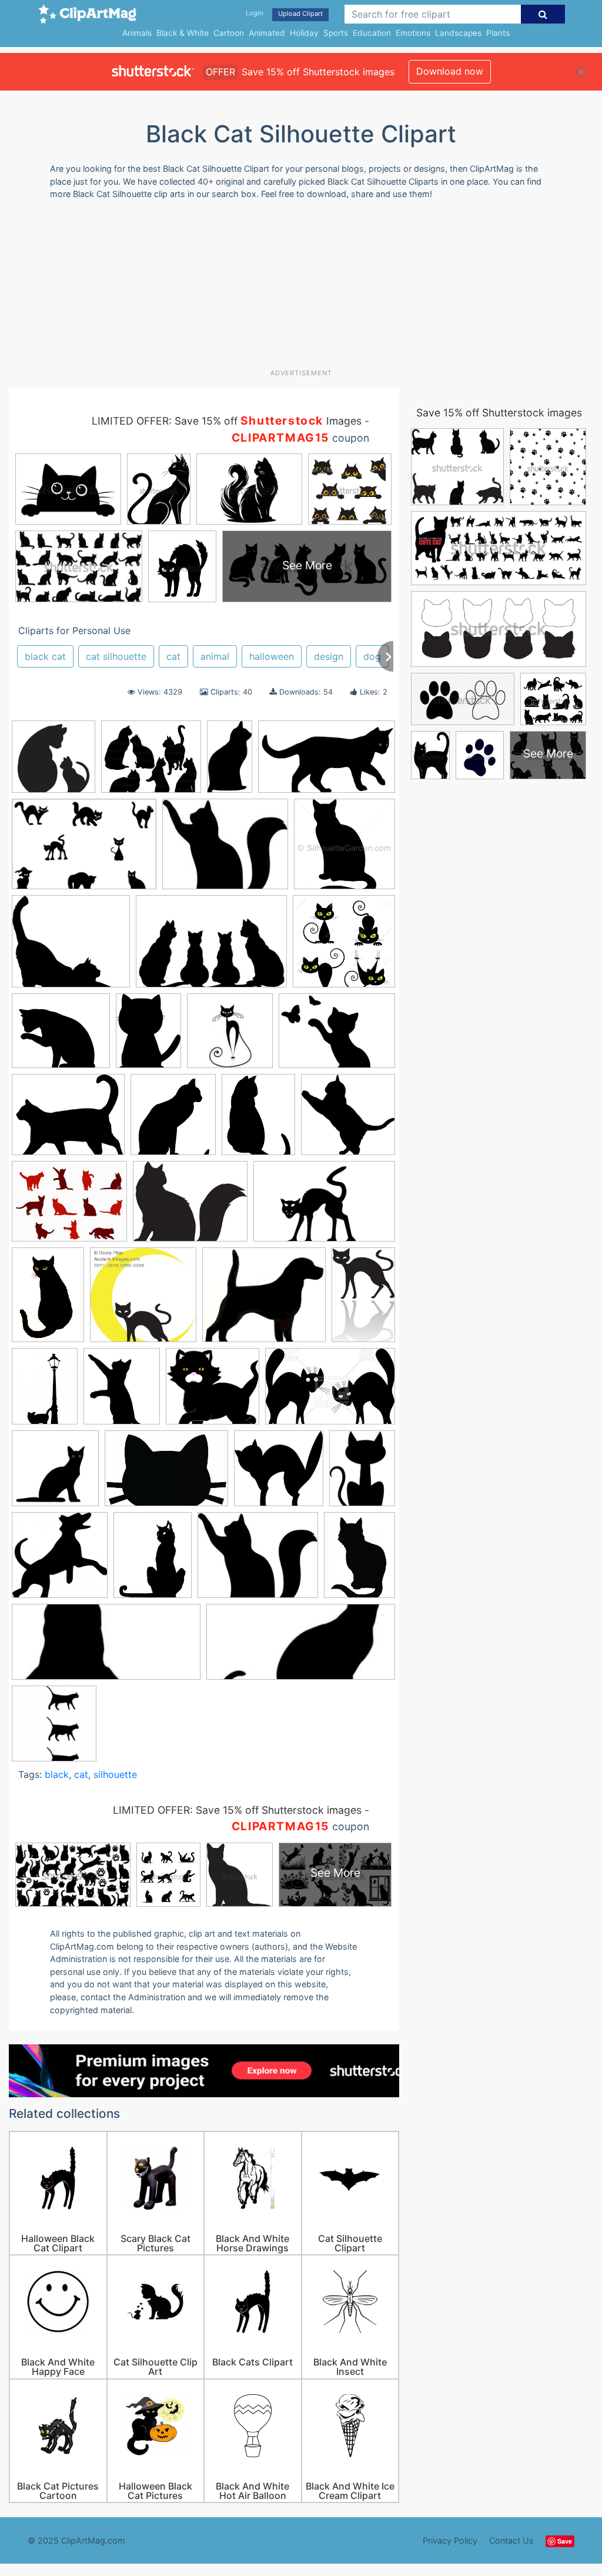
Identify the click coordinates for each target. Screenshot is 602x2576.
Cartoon (229, 33)
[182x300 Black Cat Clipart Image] (363, 1299)
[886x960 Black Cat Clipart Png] (173, 1120)
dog (372, 656)
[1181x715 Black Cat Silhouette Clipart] (327, 762)
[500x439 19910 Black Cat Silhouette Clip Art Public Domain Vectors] (71, 947)
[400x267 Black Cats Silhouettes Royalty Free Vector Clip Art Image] (330, 1392)
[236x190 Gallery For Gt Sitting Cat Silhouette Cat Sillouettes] (258, 1561)
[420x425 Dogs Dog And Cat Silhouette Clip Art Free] (60, 1561)
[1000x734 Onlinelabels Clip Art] (337, 1036)
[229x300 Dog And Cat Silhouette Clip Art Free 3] (362, 1473)
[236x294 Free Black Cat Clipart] (153, 1561)
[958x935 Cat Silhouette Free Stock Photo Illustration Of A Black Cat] (279, 1474)
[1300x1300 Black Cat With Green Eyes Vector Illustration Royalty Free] (344, 946)
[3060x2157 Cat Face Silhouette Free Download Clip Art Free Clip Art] (166, 1474)
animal (215, 656)
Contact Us (511, 2540)
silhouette (115, 1774)
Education (372, 33)
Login (254, 13)
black (57, 1774)
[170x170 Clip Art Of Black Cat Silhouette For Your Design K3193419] (230, 1036)
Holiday (304, 33)
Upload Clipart (300, 14)
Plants (498, 33)
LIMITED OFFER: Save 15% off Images (227, 421)
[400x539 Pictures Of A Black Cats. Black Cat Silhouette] (359, 1560)
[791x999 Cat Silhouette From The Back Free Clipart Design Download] (258, 1120)
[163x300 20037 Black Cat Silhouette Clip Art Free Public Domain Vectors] (230, 762)
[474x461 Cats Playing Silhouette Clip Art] (348, 1120)
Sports (336, 33)
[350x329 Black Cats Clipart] (213, 1392)
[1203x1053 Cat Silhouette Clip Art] (61, 1036)
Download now (450, 71)
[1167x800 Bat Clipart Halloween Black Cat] (211, 947)
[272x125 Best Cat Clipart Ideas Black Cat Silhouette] (301, 1648)
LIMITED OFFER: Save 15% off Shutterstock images (237, 1810)
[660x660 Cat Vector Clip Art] (55, 1474)
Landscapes (458, 33)
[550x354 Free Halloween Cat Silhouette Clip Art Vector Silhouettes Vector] (324, 1207)
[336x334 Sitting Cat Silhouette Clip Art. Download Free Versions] (345, 849)
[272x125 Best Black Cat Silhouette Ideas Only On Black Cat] (106, 1648)
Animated (267, 33)
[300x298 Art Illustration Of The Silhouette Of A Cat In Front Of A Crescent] (143, 1300)
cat (173, 656)
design (329, 656)
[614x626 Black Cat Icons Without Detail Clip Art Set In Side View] (54, 1729)
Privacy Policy (450, 2540)
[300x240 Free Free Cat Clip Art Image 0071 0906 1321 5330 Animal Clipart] (190, 1207)
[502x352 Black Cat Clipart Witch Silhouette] (84, 850)
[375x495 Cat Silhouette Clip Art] (148, 1036)
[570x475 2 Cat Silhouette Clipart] (151, 762)
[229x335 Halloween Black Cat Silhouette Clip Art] (48, 1300)
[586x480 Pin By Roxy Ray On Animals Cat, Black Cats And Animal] (68, 1120)
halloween (272, 656)
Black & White (183, 33)
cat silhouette (116, 656)
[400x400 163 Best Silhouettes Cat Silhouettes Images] (53, 762)
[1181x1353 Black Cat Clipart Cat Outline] (122, 1392)
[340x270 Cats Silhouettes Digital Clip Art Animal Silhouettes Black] (69, 1207)
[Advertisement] (294, 289)
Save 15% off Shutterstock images (499, 413)
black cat (45, 656)
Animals (137, 33)
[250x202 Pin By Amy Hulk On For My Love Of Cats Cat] (225, 850)
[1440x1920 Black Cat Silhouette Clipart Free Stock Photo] (45, 1392)
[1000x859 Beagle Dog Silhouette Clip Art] (264, 1301)
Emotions (413, 33)
